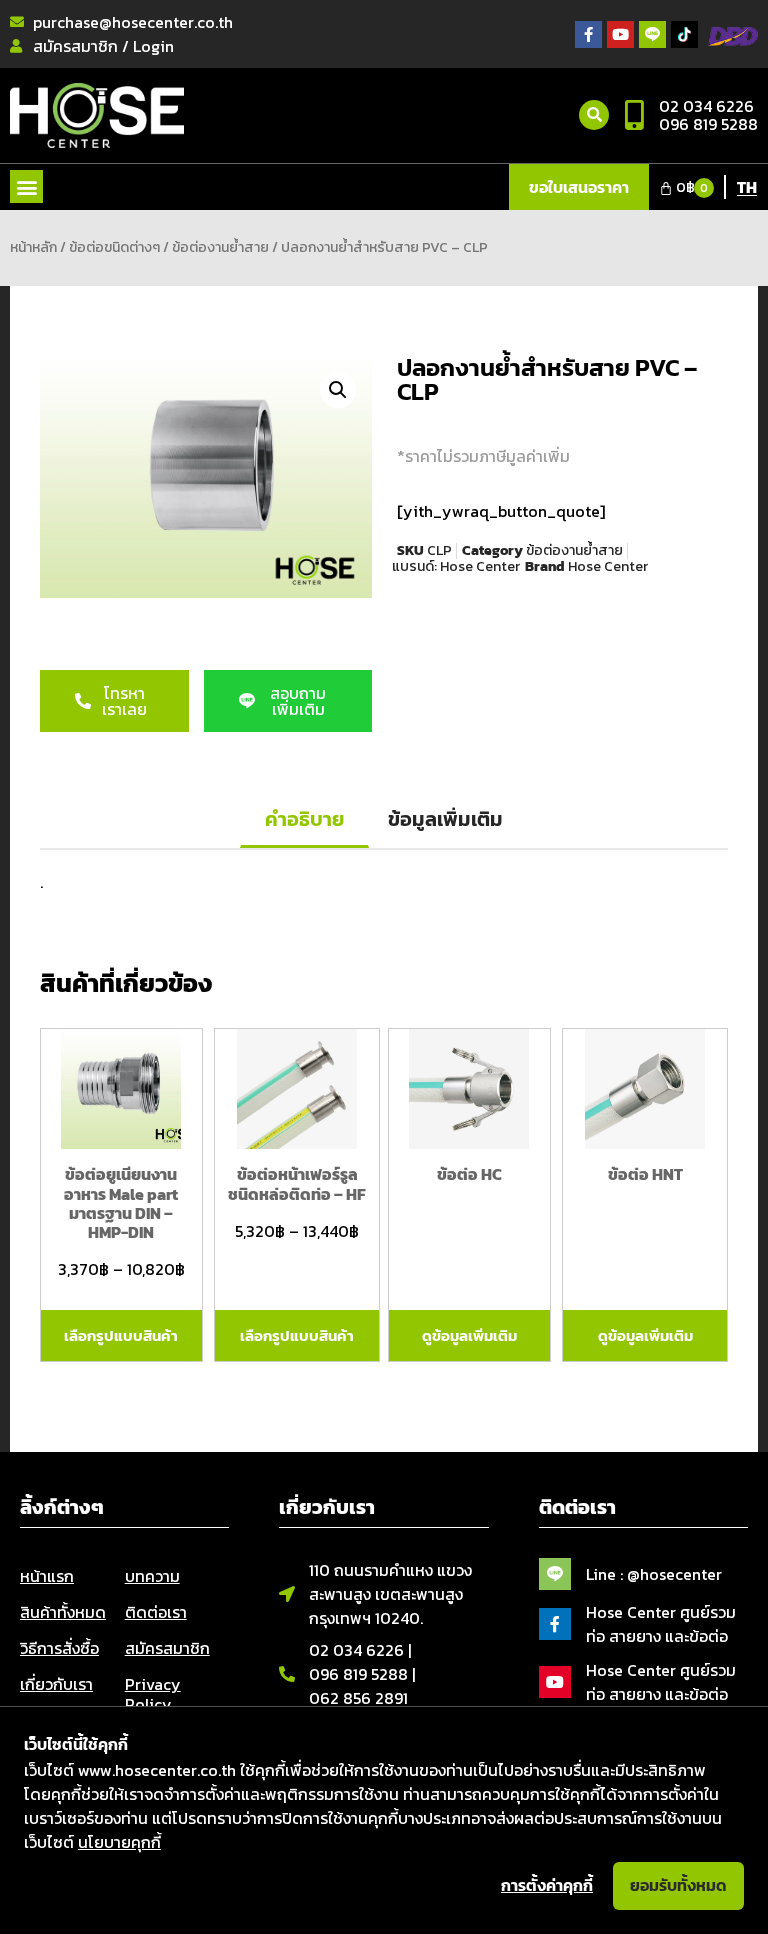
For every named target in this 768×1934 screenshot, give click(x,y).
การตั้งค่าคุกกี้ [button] (547, 1885)
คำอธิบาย (304, 819)
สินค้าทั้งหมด (63, 1612)
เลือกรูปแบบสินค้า (121, 1335)
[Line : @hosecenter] (555, 1574)
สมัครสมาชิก (167, 1648)
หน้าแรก (47, 1576)
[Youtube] (620, 34)
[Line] (652, 34)
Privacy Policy (153, 1694)
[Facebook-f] (588, 34)
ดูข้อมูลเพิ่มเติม (469, 1335)
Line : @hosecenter (654, 1574)
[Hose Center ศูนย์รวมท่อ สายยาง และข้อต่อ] (555, 1624)
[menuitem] (747, 186)
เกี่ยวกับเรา (56, 1684)
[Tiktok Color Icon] (684, 34)
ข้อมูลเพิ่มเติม (445, 819)
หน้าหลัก (33, 247)
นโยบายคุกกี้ (119, 1842)
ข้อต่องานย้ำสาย (220, 247)
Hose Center (480, 566)
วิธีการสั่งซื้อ (59, 1648)
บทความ (152, 1576)
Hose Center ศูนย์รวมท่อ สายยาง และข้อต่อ (661, 1624)
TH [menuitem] (747, 187)
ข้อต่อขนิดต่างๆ (114, 247)
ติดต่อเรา (156, 1612)
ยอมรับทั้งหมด (678, 1885)
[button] (26, 186)
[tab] (304, 820)
